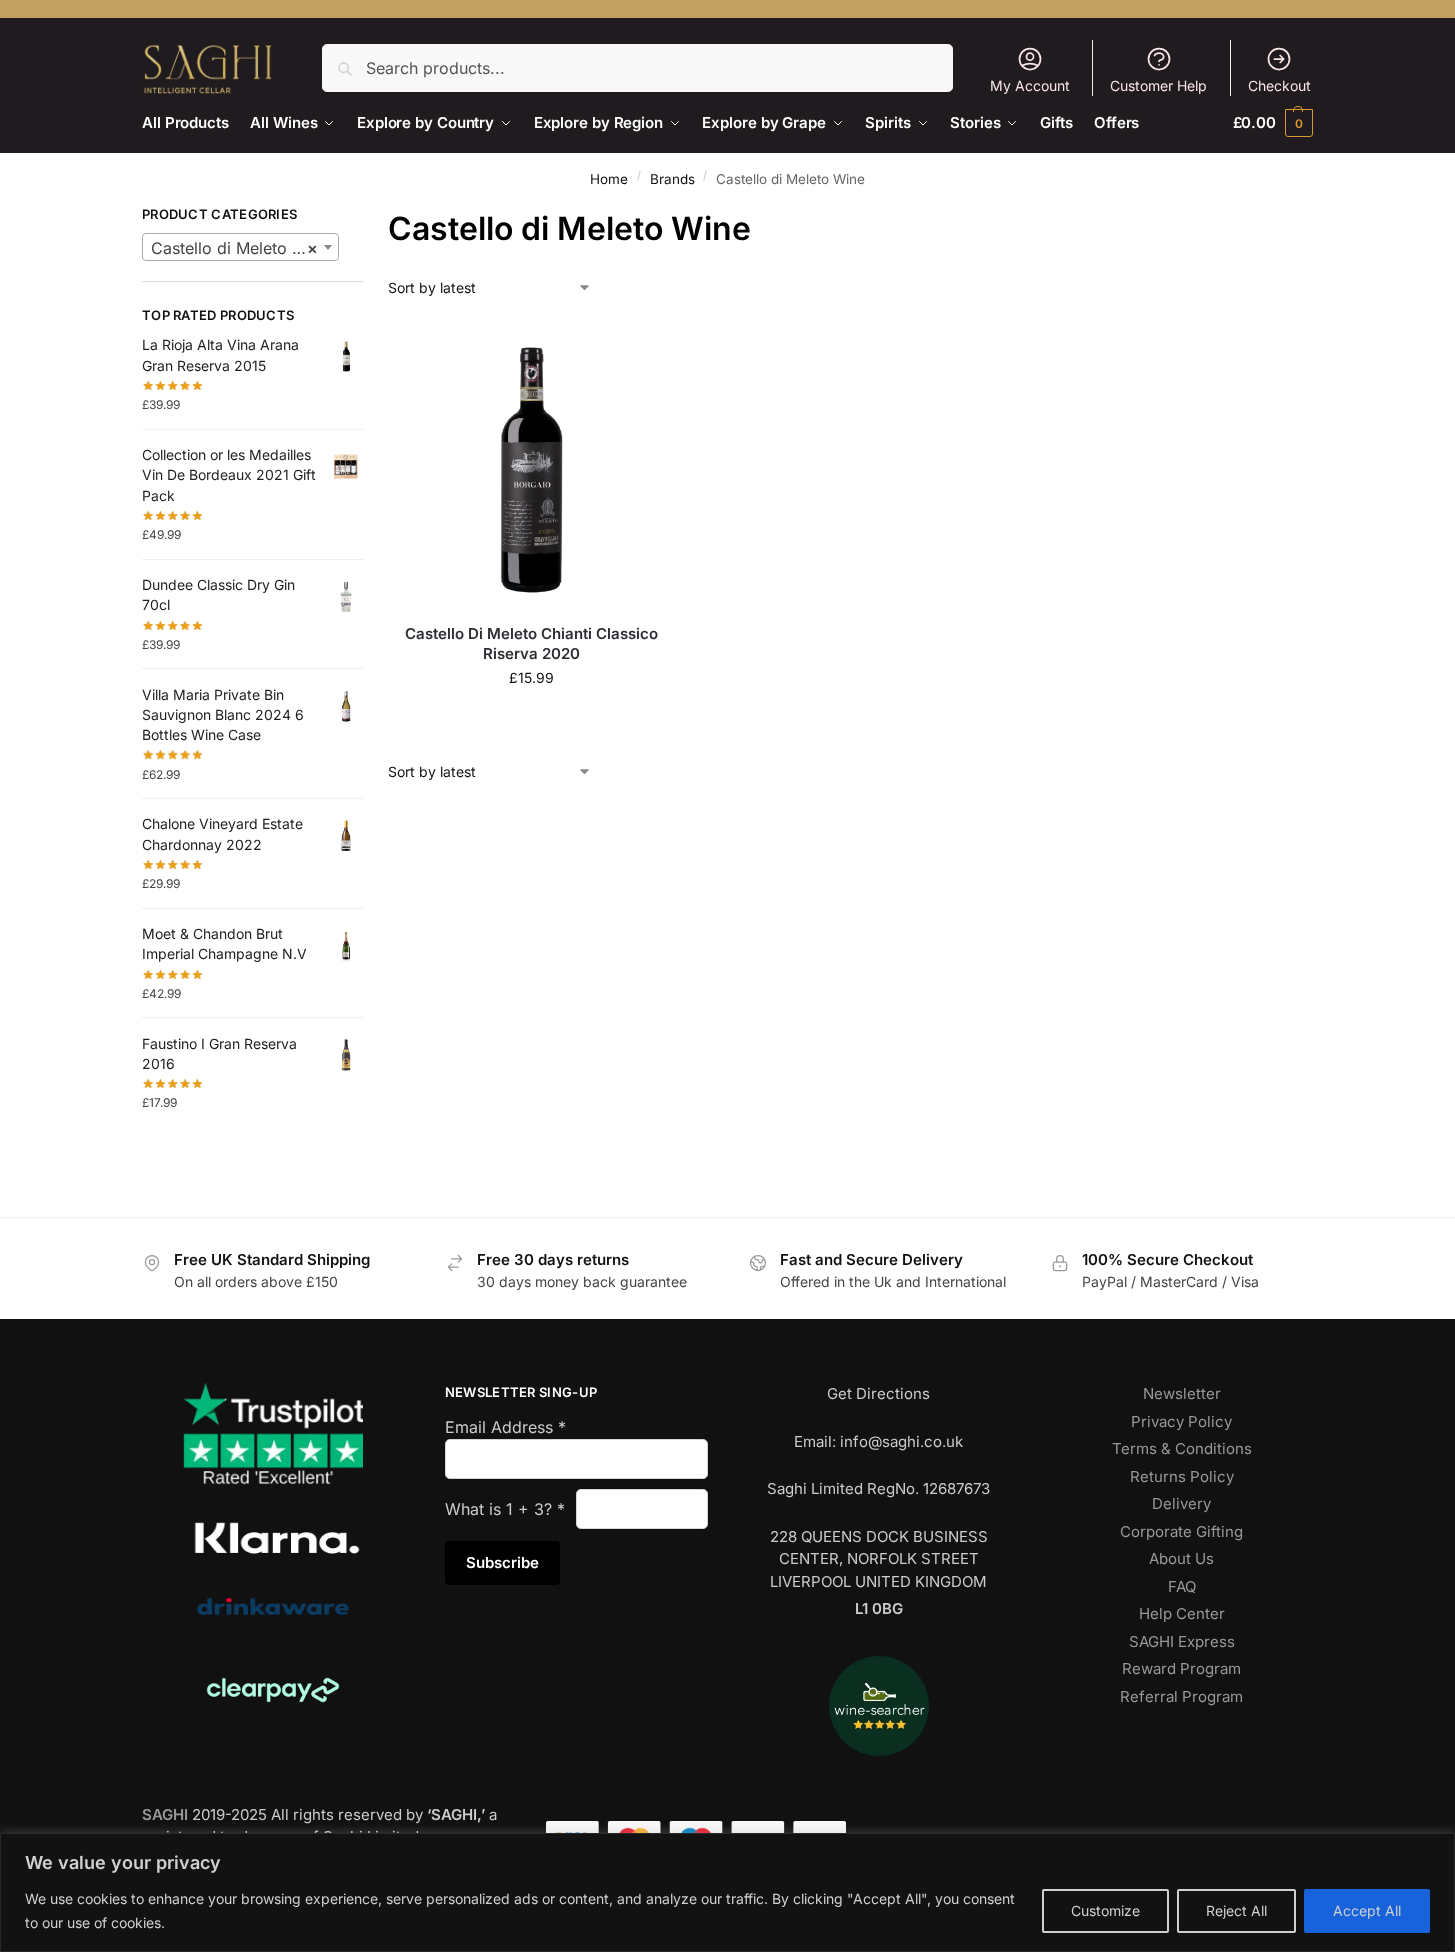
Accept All (1367, 1910)
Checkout (1279, 85)
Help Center (1182, 1613)
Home (609, 179)
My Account (1030, 85)
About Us (1181, 1558)
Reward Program (1181, 1668)
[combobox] (240, 247)
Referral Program (1181, 1696)
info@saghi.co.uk (901, 1441)
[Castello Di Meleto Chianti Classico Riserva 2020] (532, 466)
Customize (1105, 1910)
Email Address (505, 1427)
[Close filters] (370, 217)
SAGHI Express (1182, 1641)
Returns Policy (1182, 1476)
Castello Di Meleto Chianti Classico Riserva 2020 (531, 643)
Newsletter (1182, 1393)
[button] (1273, 122)
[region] (727, 1892)
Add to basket (532, 719)
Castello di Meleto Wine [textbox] (240, 248)
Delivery (1181, 1503)
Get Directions (878, 1393)
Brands (672, 179)
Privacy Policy (1181, 1421)
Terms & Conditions (1182, 1448)
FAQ (1182, 1586)
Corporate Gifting (1181, 1531)
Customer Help (1158, 85)
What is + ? (505, 1509)
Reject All (1236, 1910)
